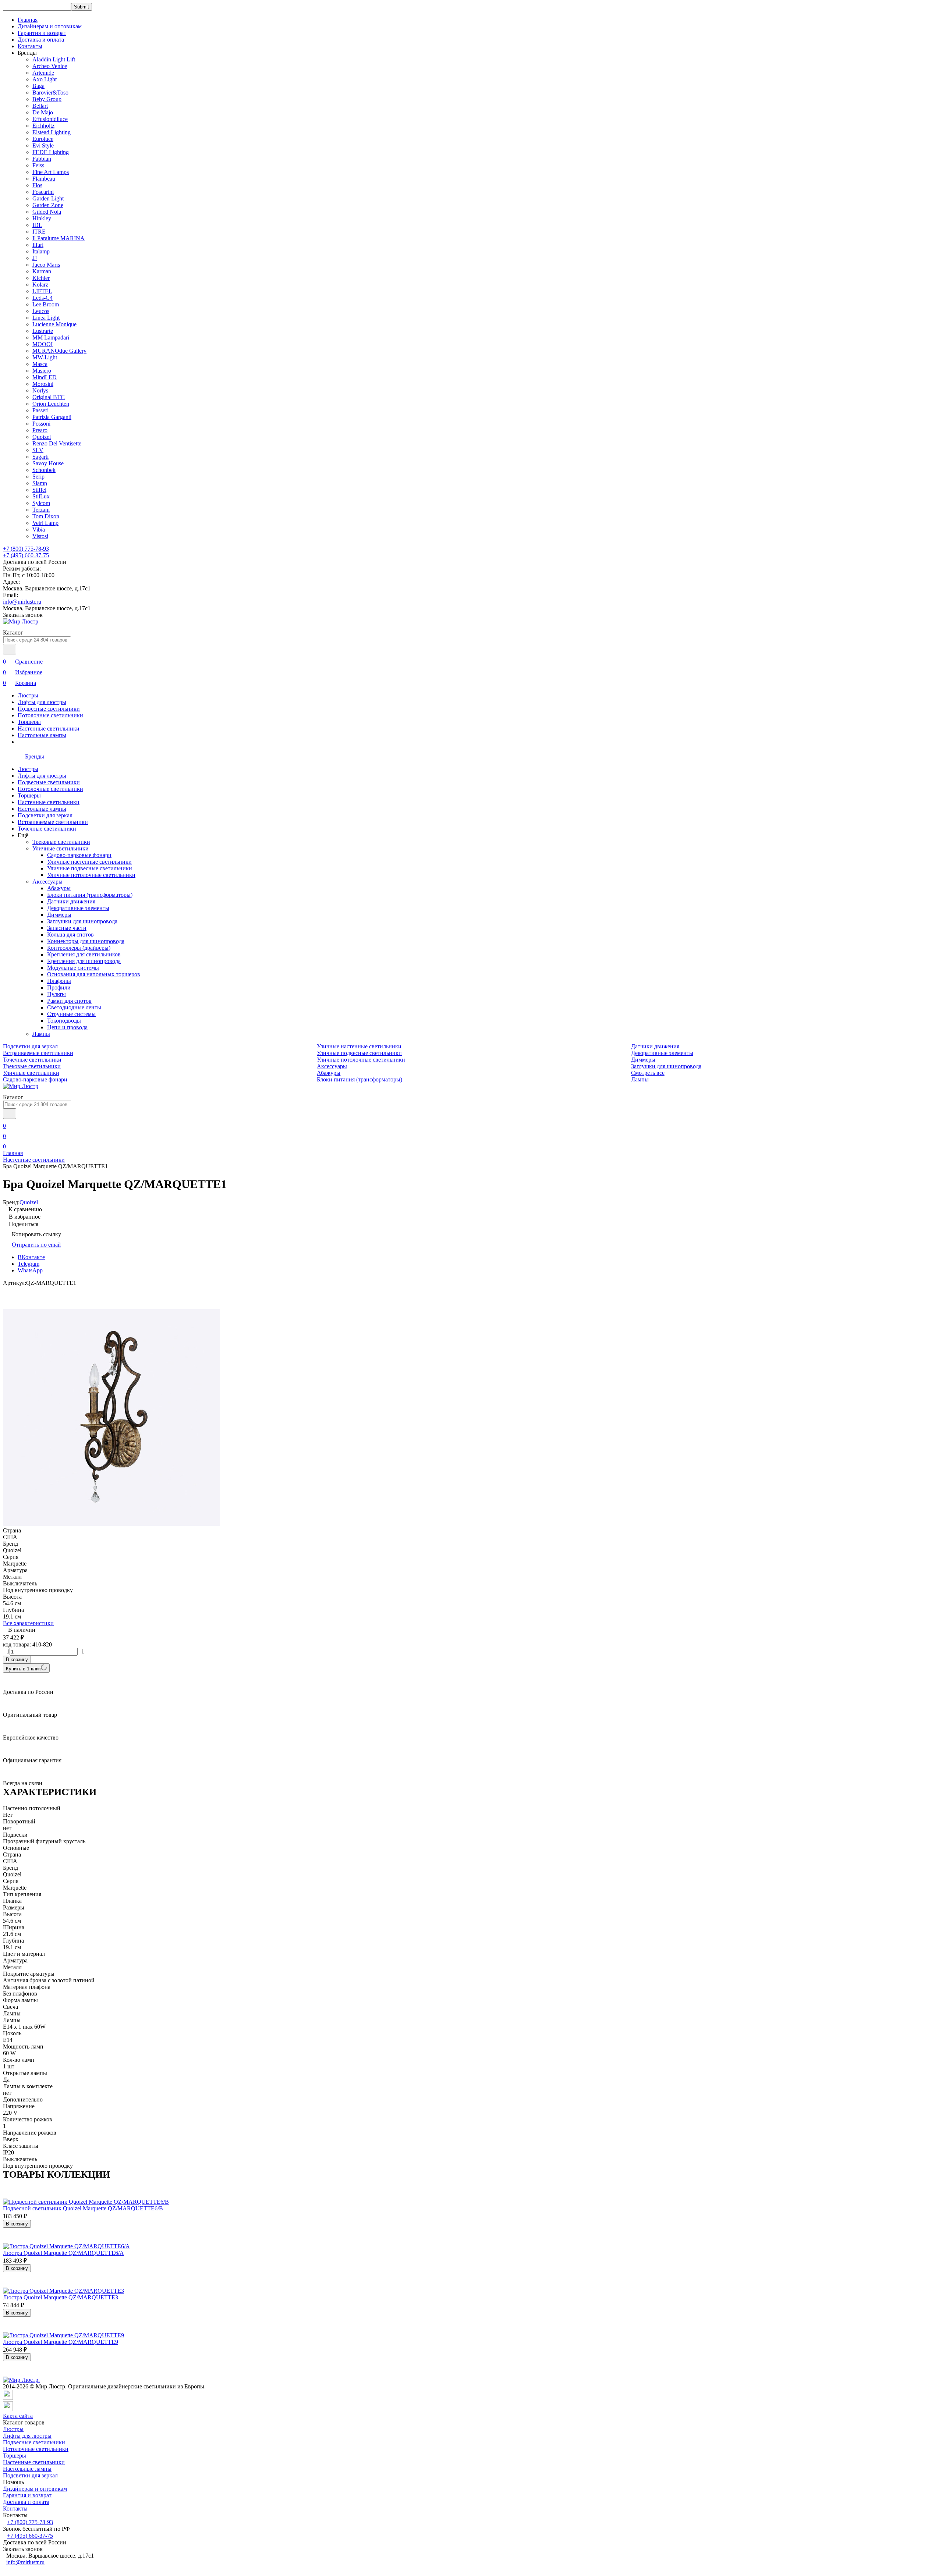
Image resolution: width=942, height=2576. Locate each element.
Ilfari (38, 245)
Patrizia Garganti (52, 417)
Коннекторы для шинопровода (86, 941)
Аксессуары (47, 882)
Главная (28, 20)
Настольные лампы (42, 735)
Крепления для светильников (84, 954)
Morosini (43, 384)
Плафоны (59, 981)
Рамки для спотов (69, 1001)
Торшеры (29, 722)
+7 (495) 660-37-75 (26, 555)
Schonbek (44, 470)
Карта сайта (18, 2416)
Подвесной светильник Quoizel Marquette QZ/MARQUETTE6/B (83, 2208)
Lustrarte (43, 331)
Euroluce (43, 139)
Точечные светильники (47, 829)
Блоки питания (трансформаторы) (90, 895)
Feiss (38, 165)
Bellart (40, 106)
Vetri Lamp (45, 523)
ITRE (39, 232)
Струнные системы (71, 1014)
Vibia (39, 530)
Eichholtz (43, 126)
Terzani (41, 510)
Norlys (40, 390)
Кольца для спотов (70, 935)
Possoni (41, 424)
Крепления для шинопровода (84, 961)
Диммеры (59, 915)
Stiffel (39, 490)
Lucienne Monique (54, 324)
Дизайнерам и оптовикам (50, 26)
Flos (37, 185)
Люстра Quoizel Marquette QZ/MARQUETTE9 (61, 2342)
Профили (59, 987)
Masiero (42, 371)
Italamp (41, 251)
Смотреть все (648, 1073)
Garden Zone (48, 205)
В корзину (17, 1660)
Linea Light (46, 318)
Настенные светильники (49, 729)
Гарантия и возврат (42, 33)
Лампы (41, 1034)
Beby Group (47, 99)
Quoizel (42, 437)
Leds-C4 (43, 298)
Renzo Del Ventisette (57, 443)
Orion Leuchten (51, 404)
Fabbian (42, 159)
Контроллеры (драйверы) (79, 948)
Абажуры (59, 888)
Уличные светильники (61, 848)
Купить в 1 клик (23, 1669)
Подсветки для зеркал (45, 815)
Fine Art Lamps (51, 172)
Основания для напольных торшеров (94, 974)
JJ (35, 258)
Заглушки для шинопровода (82, 921)
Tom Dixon (46, 516)
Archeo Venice (50, 66)
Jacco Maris (46, 265)
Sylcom (41, 503)
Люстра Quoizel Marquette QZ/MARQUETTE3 (61, 2297)
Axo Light (45, 79)
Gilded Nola (47, 212)
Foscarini (43, 192)
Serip (38, 477)
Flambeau (44, 179)
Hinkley (42, 218)
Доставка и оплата (41, 40)
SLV (38, 450)
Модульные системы (73, 968)
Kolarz (40, 285)
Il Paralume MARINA (59, 238)
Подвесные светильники (49, 709)
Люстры (28, 695)
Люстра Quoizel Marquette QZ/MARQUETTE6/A (63, 2253)
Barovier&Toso (50, 93)
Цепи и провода (67, 1027)
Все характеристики (28, 1623)
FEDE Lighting (51, 152)
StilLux (41, 496)
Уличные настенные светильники (89, 862)
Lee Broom (46, 304)
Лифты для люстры (42, 702)
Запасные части (67, 928)
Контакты (30, 46)
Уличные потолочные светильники (91, 875)
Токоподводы (64, 1021)
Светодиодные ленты (74, 1007)
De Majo (43, 112)
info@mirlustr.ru (22, 602)
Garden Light (48, 198)
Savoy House (48, 463)
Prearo (40, 430)
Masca (40, 364)
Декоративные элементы (78, 908)
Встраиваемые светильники (53, 822)
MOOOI (43, 344)
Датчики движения (71, 901)
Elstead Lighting (52, 132)
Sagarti (40, 457)
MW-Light (45, 357)
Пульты (56, 994)
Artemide (43, 73)
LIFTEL (42, 291)
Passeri (40, 410)
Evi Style (43, 145)
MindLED (45, 377)
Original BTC (49, 397)
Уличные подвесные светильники (90, 868)
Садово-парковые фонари (79, 855)
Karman (42, 271)
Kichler (41, 278)
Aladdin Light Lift (54, 59)
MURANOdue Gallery (59, 351)
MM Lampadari (51, 337)
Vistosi (40, 536)
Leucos (41, 311)
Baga (38, 86)
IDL (37, 225)
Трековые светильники (61, 842)
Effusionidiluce (50, 119)
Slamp (40, 483)
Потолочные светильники (50, 715)
